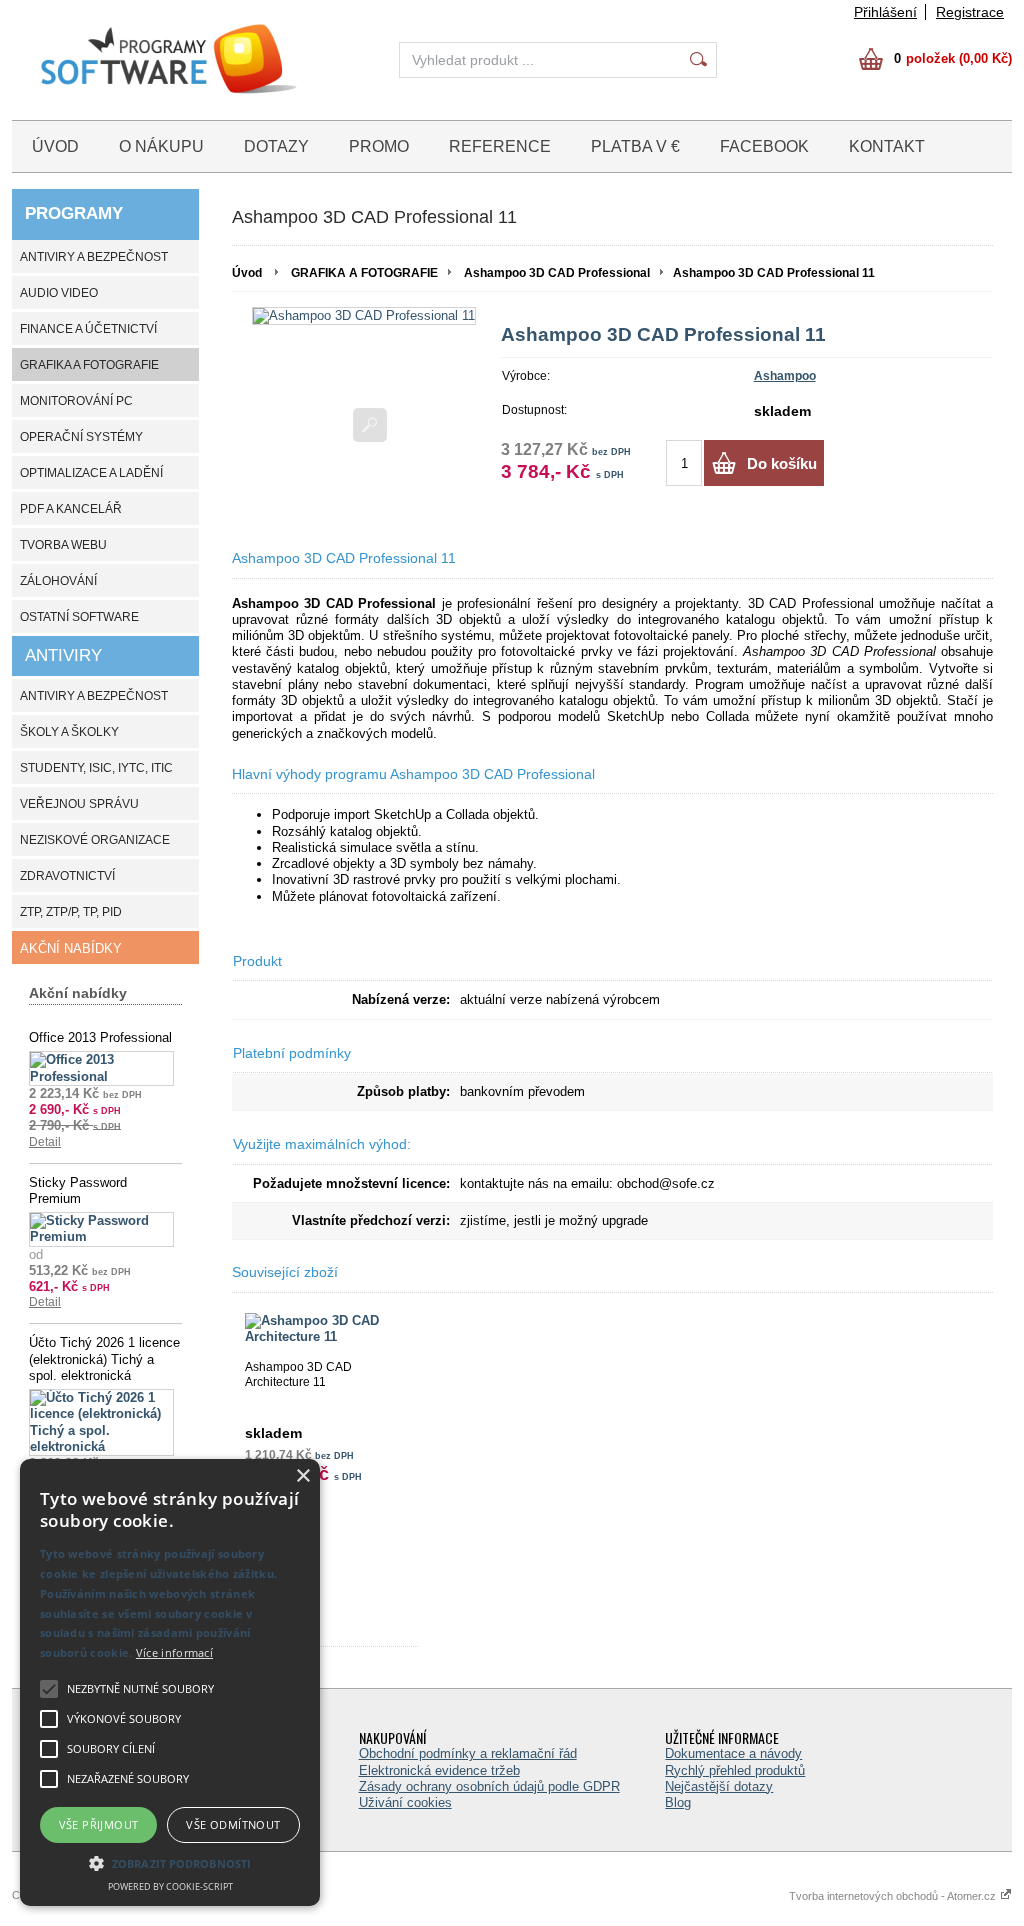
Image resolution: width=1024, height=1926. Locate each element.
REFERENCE (500, 146)
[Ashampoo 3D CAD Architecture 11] (325, 1329)
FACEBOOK (764, 146)
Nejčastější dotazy (719, 1786)
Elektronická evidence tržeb (439, 1770)
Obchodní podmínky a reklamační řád (468, 1753)
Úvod (247, 273)
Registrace (970, 12)
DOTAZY (276, 146)
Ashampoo (785, 376)
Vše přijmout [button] (99, 1824)
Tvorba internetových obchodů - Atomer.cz (894, 1896)
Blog (678, 1802)
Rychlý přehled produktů (735, 1770)
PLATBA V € (635, 146)
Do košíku (782, 463)
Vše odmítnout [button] (233, 1824)
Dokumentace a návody (733, 1753)
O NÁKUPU (161, 146)
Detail (45, 1142)
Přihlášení (885, 12)
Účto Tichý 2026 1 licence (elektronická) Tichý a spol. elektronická (104, 1359)
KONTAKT (887, 146)
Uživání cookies (405, 1802)
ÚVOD (55, 146)
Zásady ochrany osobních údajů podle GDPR (489, 1786)
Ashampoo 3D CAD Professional (557, 273)
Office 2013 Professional (100, 1037)
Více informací (174, 1652)
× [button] (302, 1476)
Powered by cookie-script (170, 1886)
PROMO (379, 146)
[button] (170, 1862)
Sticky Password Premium (78, 1190)
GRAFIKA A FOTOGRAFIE (364, 273)
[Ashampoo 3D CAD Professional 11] (364, 316)
